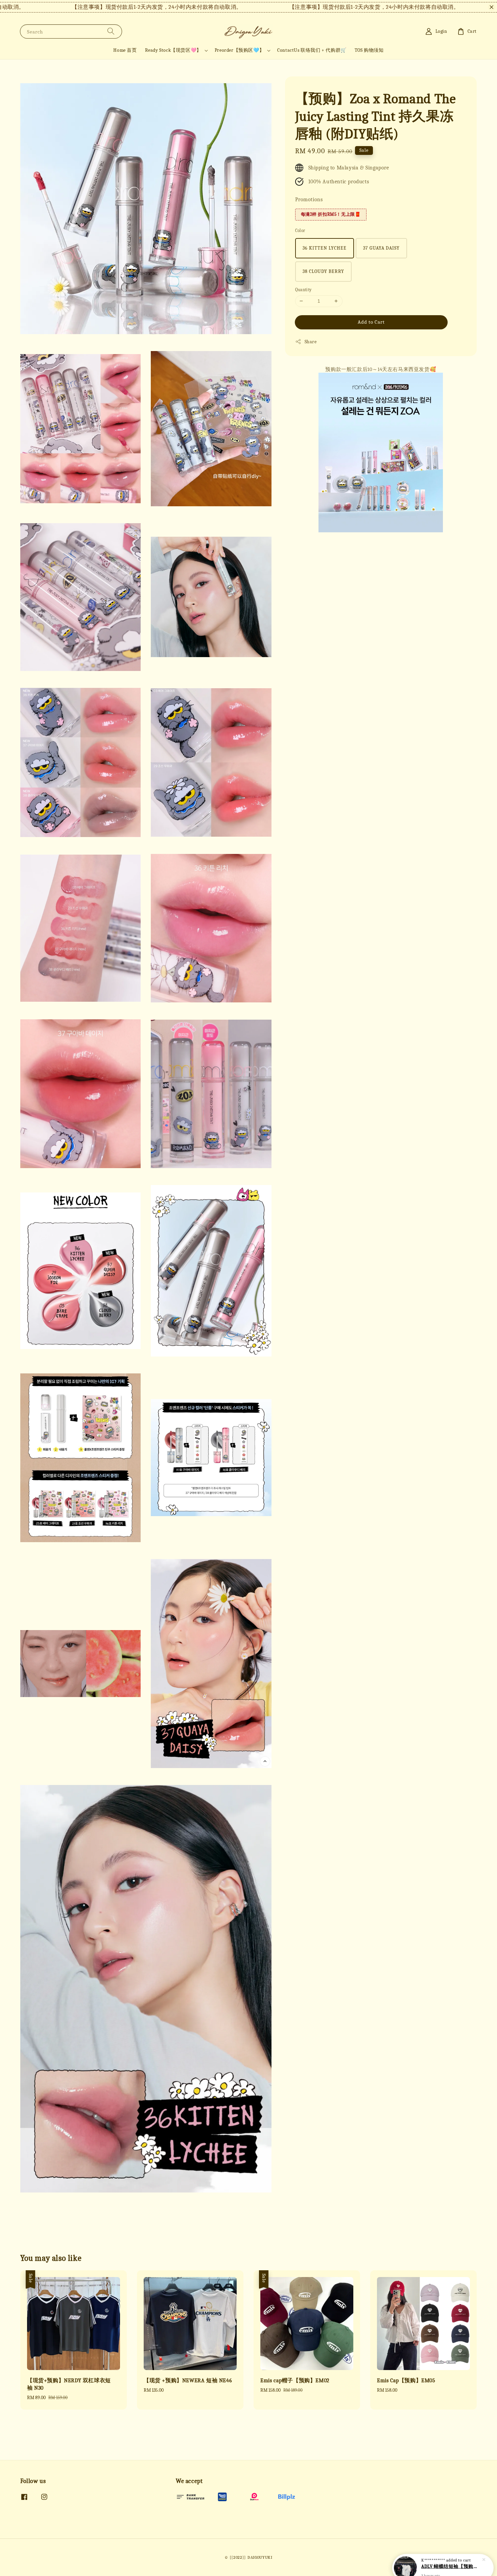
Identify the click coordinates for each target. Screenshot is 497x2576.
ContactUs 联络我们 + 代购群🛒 (312, 50)
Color (300, 230)
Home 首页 (125, 50)
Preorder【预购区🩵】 (239, 50)
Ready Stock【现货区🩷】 (173, 50)
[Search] (111, 31)
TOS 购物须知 (369, 50)
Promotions (309, 200)
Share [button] (311, 342)
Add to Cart (371, 322)
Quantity (303, 290)
